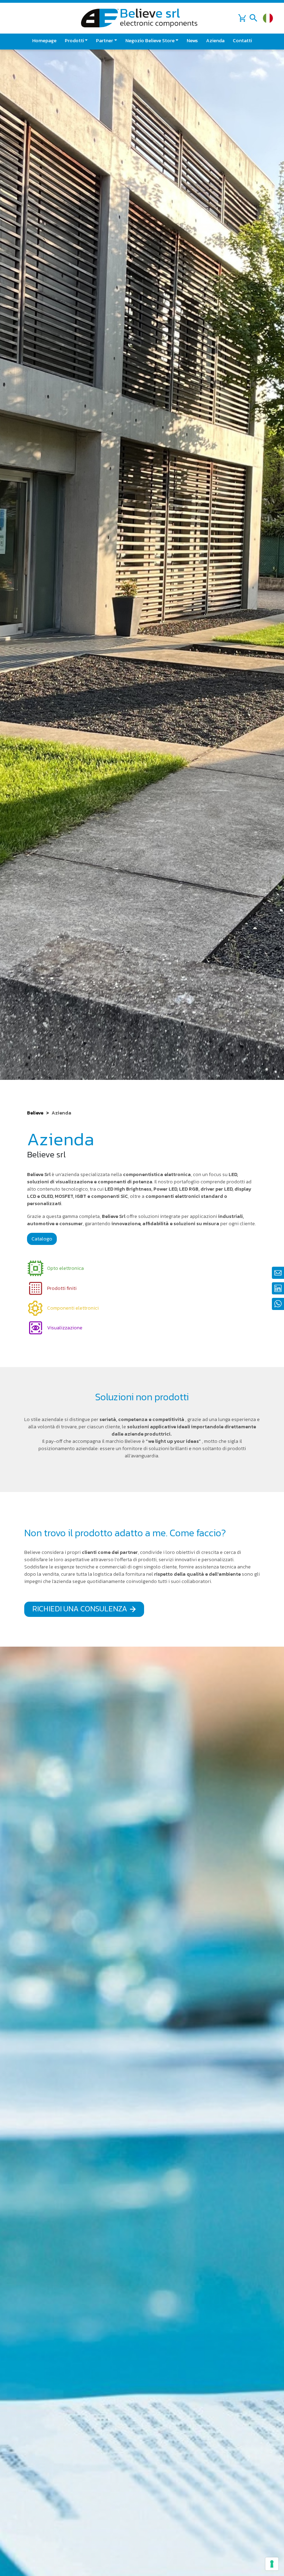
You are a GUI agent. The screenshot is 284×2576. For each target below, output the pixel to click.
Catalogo (42, 1239)
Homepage (44, 41)
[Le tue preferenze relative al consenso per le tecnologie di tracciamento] (272, 2564)
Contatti (242, 41)
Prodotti (74, 41)
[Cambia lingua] (268, 18)
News (192, 41)
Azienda (215, 41)
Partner (104, 41)
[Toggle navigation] (254, 18)
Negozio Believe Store (150, 41)
